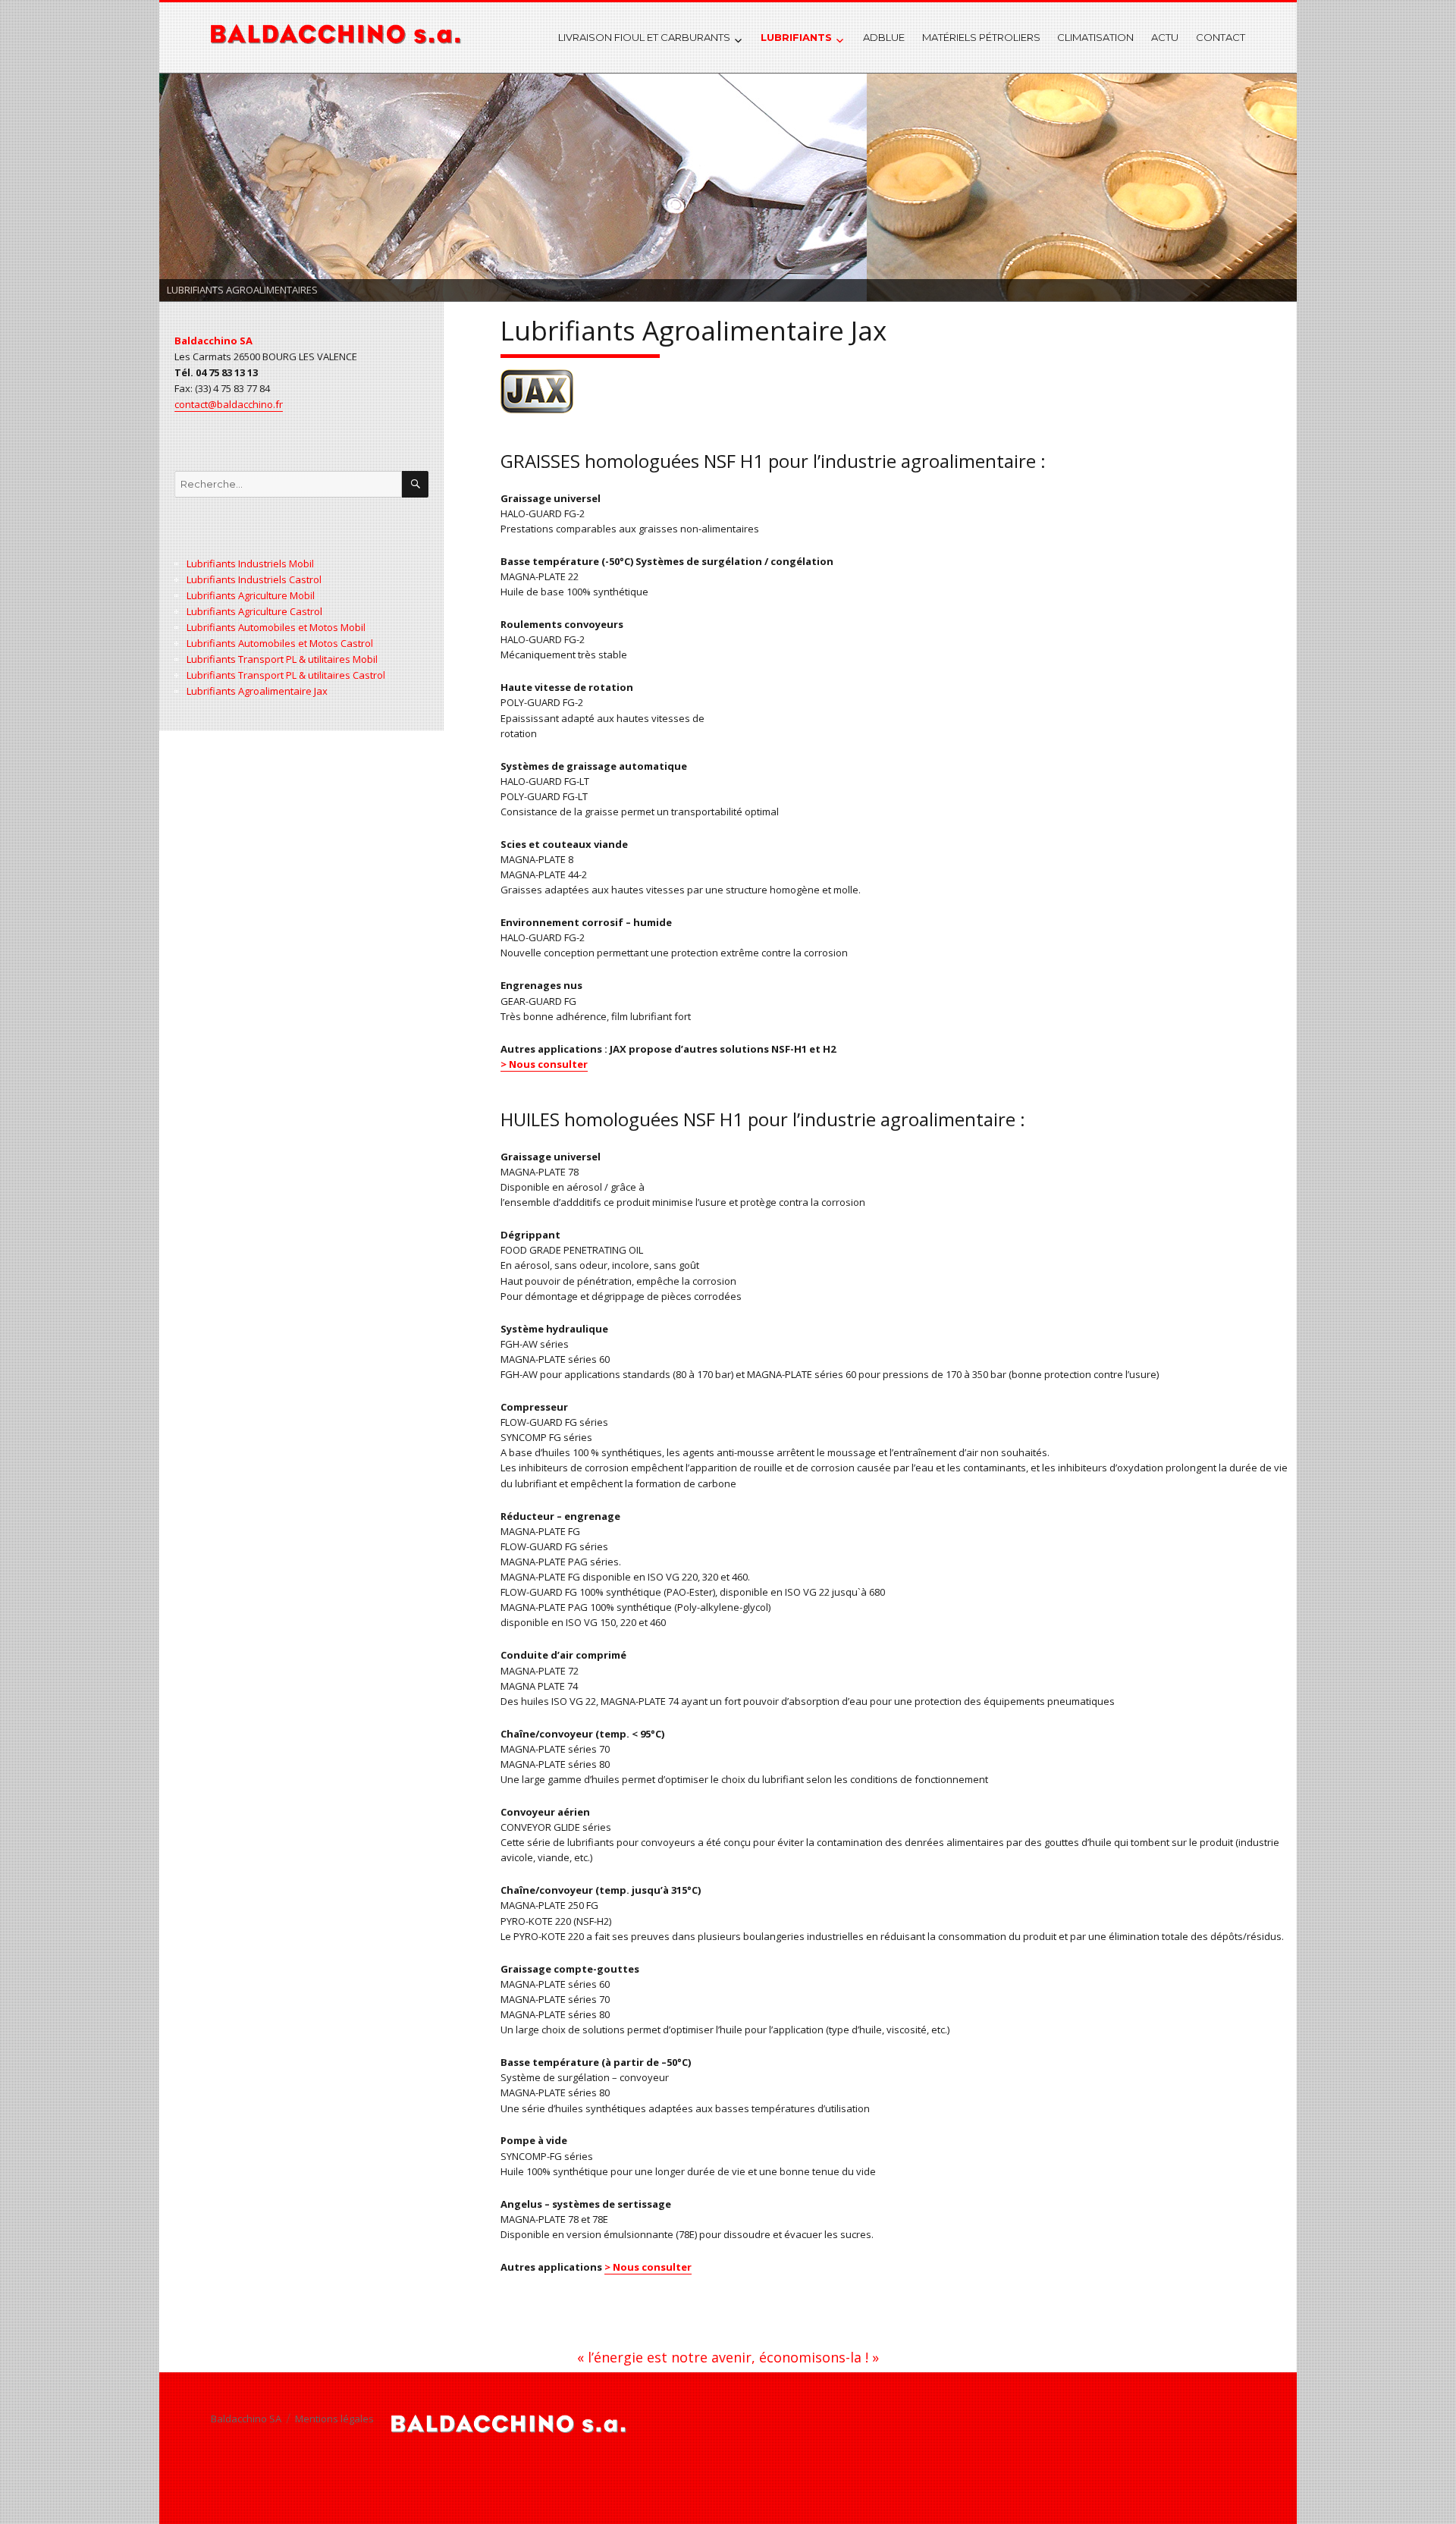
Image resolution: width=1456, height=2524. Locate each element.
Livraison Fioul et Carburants (644, 37)
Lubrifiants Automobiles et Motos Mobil (276, 627)
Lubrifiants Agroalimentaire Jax (257, 691)
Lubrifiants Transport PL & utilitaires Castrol (286, 675)
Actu (1165, 37)
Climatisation (1095, 37)
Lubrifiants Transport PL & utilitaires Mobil (282, 659)
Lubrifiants (796, 37)
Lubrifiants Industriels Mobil (250, 564)
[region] (728, 187)
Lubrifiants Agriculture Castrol (254, 611)
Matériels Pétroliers (981, 37)
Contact (1221, 37)
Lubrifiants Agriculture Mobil (251, 595)
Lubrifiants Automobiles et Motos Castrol (280, 643)
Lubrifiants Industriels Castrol (254, 579)
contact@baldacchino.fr (229, 404)
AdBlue (884, 37)
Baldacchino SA (246, 2419)
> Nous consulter (544, 1064)
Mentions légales (334, 2419)
